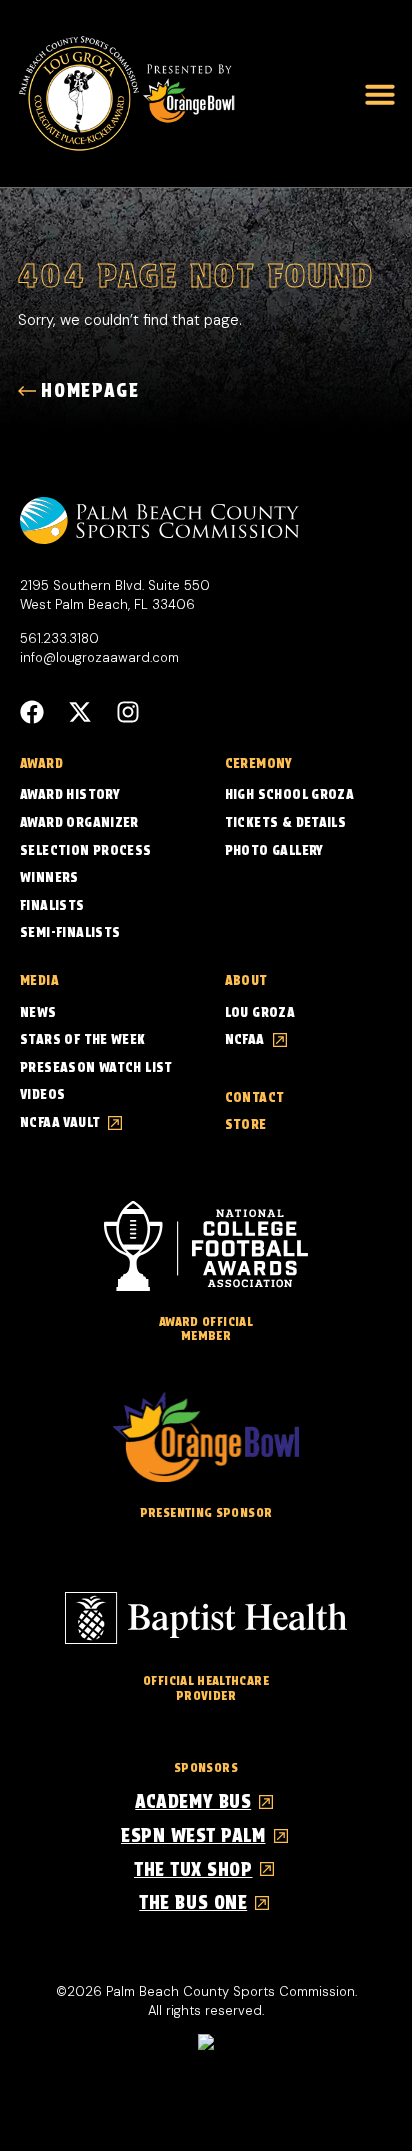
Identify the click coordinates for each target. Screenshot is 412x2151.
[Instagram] (128, 712)
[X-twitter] (80, 712)
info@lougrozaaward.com (99, 657)
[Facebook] (32, 712)
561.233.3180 (59, 638)
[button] (380, 94)
